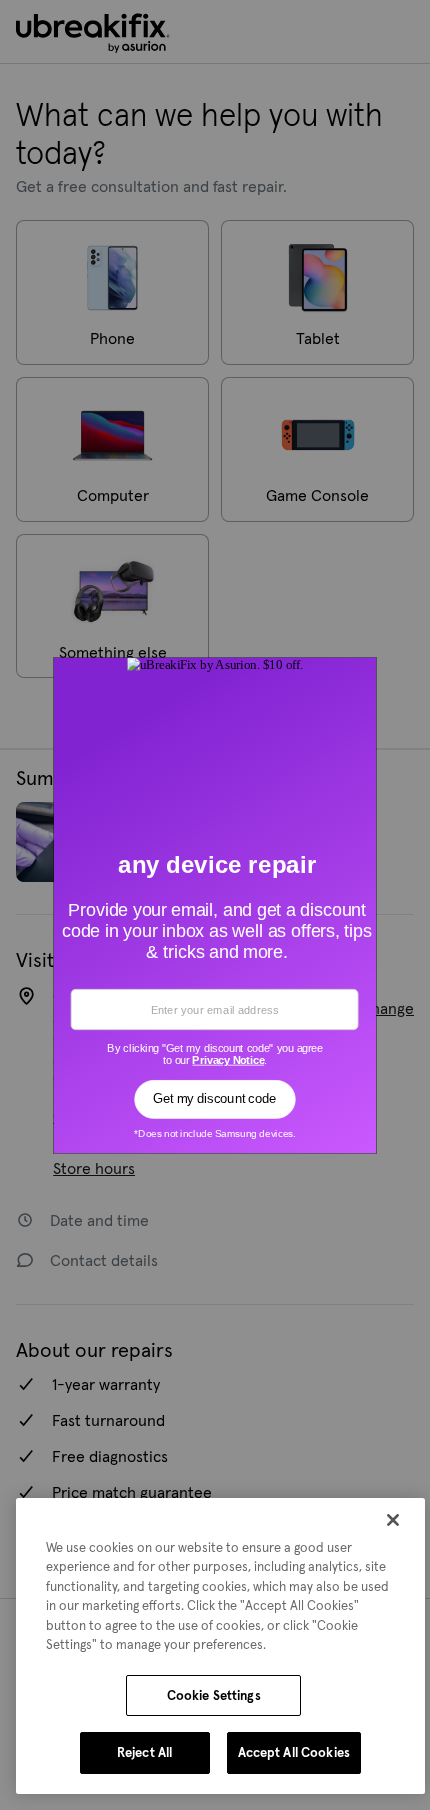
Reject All (144, 1752)
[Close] (393, 1520)
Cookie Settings (214, 1695)
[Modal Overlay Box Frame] (215, 905)
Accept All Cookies (294, 1752)
